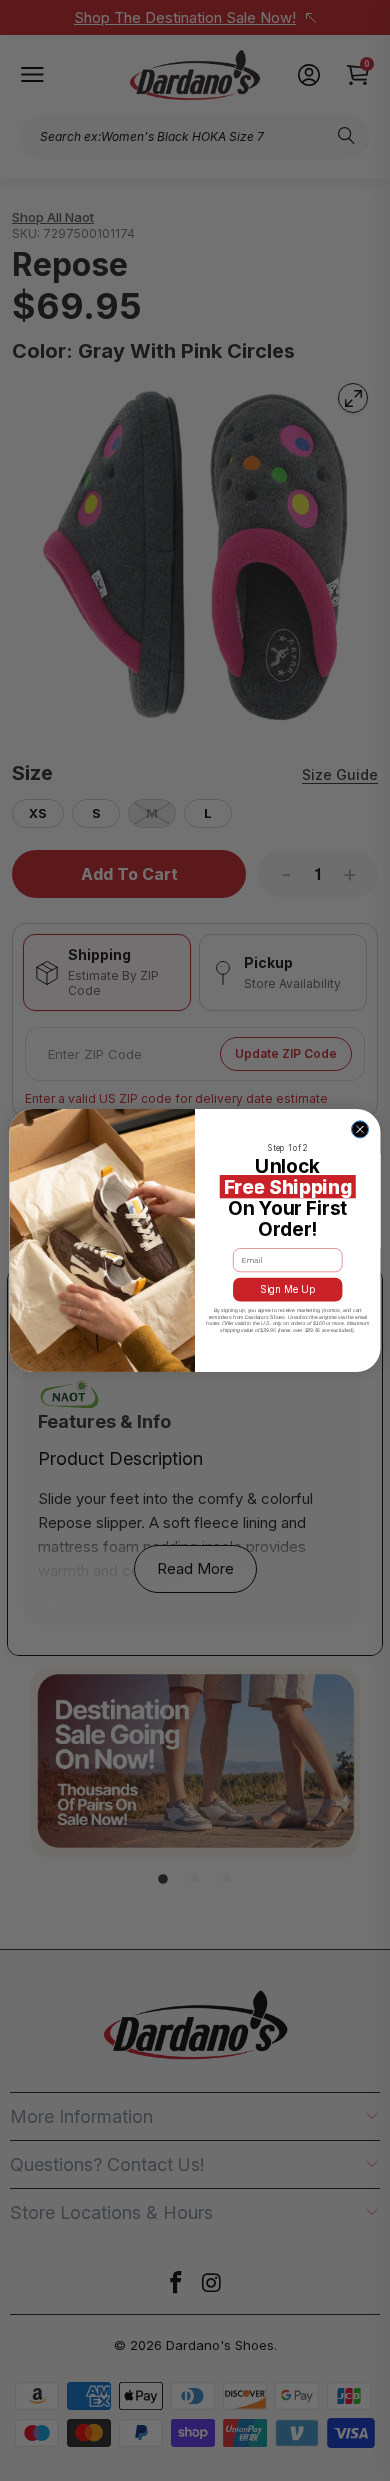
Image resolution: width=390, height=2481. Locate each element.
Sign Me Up (288, 1290)
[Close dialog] (359, 1129)
